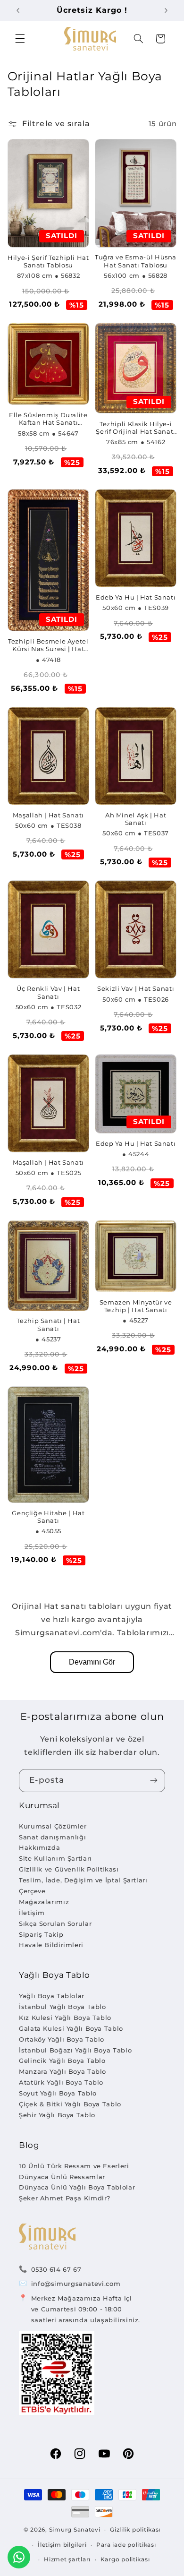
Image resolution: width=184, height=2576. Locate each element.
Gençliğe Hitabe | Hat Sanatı (48, 1517)
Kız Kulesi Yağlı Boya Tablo (65, 2018)
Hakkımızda (39, 1847)
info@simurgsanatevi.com (76, 2284)
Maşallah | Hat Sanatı (48, 815)
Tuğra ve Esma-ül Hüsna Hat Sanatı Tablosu (136, 261)
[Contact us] (19, 2557)
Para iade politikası (126, 2545)
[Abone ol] (154, 1781)
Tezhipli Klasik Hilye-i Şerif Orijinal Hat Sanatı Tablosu (136, 428)
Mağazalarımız (44, 1902)
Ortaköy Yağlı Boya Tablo (62, 2039)
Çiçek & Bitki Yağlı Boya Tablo (70, 2104)
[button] (20, 39)
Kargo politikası (125, 2559)
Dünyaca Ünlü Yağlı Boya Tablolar (77, 2187)
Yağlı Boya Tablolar (52, 1996)
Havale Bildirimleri (51, 1945)
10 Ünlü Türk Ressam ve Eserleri (74, 2166)
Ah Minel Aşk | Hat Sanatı (136, 819)
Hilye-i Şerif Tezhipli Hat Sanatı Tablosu (48, 262)
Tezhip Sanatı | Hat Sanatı (48, 1325)
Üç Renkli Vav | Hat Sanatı (48, 992)
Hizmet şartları (67, 2559)
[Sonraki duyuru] (166, 10)
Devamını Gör (92, 1662)
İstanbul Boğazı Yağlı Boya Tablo (75, 2050)
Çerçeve (32, 1891)
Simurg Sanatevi (75, 2530)
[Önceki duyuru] (18, 10)
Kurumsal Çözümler (53, 1826)
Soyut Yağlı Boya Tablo (58, 2093)
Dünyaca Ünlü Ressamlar (62, 2177)
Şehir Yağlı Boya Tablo (57, 2115)
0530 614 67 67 (56, 2269)
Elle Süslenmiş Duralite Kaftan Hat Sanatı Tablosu (48, 419)
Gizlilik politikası (135, 2530)
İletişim (32, 1913)
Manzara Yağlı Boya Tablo (63, 2071)
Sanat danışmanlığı (52, 1837)
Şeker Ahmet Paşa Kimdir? (65, 2198)
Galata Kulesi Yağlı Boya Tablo (71, 2028)
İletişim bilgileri (62, 2545)
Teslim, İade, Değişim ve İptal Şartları (83, 1880)
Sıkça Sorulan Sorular (55, 1923)
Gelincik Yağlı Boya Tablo (62, 2061)
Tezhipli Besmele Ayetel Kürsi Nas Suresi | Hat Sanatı (48, 646)
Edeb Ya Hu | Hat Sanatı (136, 597)
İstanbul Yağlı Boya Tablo (63, 2007)
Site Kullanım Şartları (55, 1858)
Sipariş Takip (41, 1934)
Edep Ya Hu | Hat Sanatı (136, 1144)
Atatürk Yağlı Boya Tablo (61, 2082)
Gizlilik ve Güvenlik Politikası (69, 1869)
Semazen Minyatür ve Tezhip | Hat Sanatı (136, 1306)
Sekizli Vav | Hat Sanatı (136, 989)
